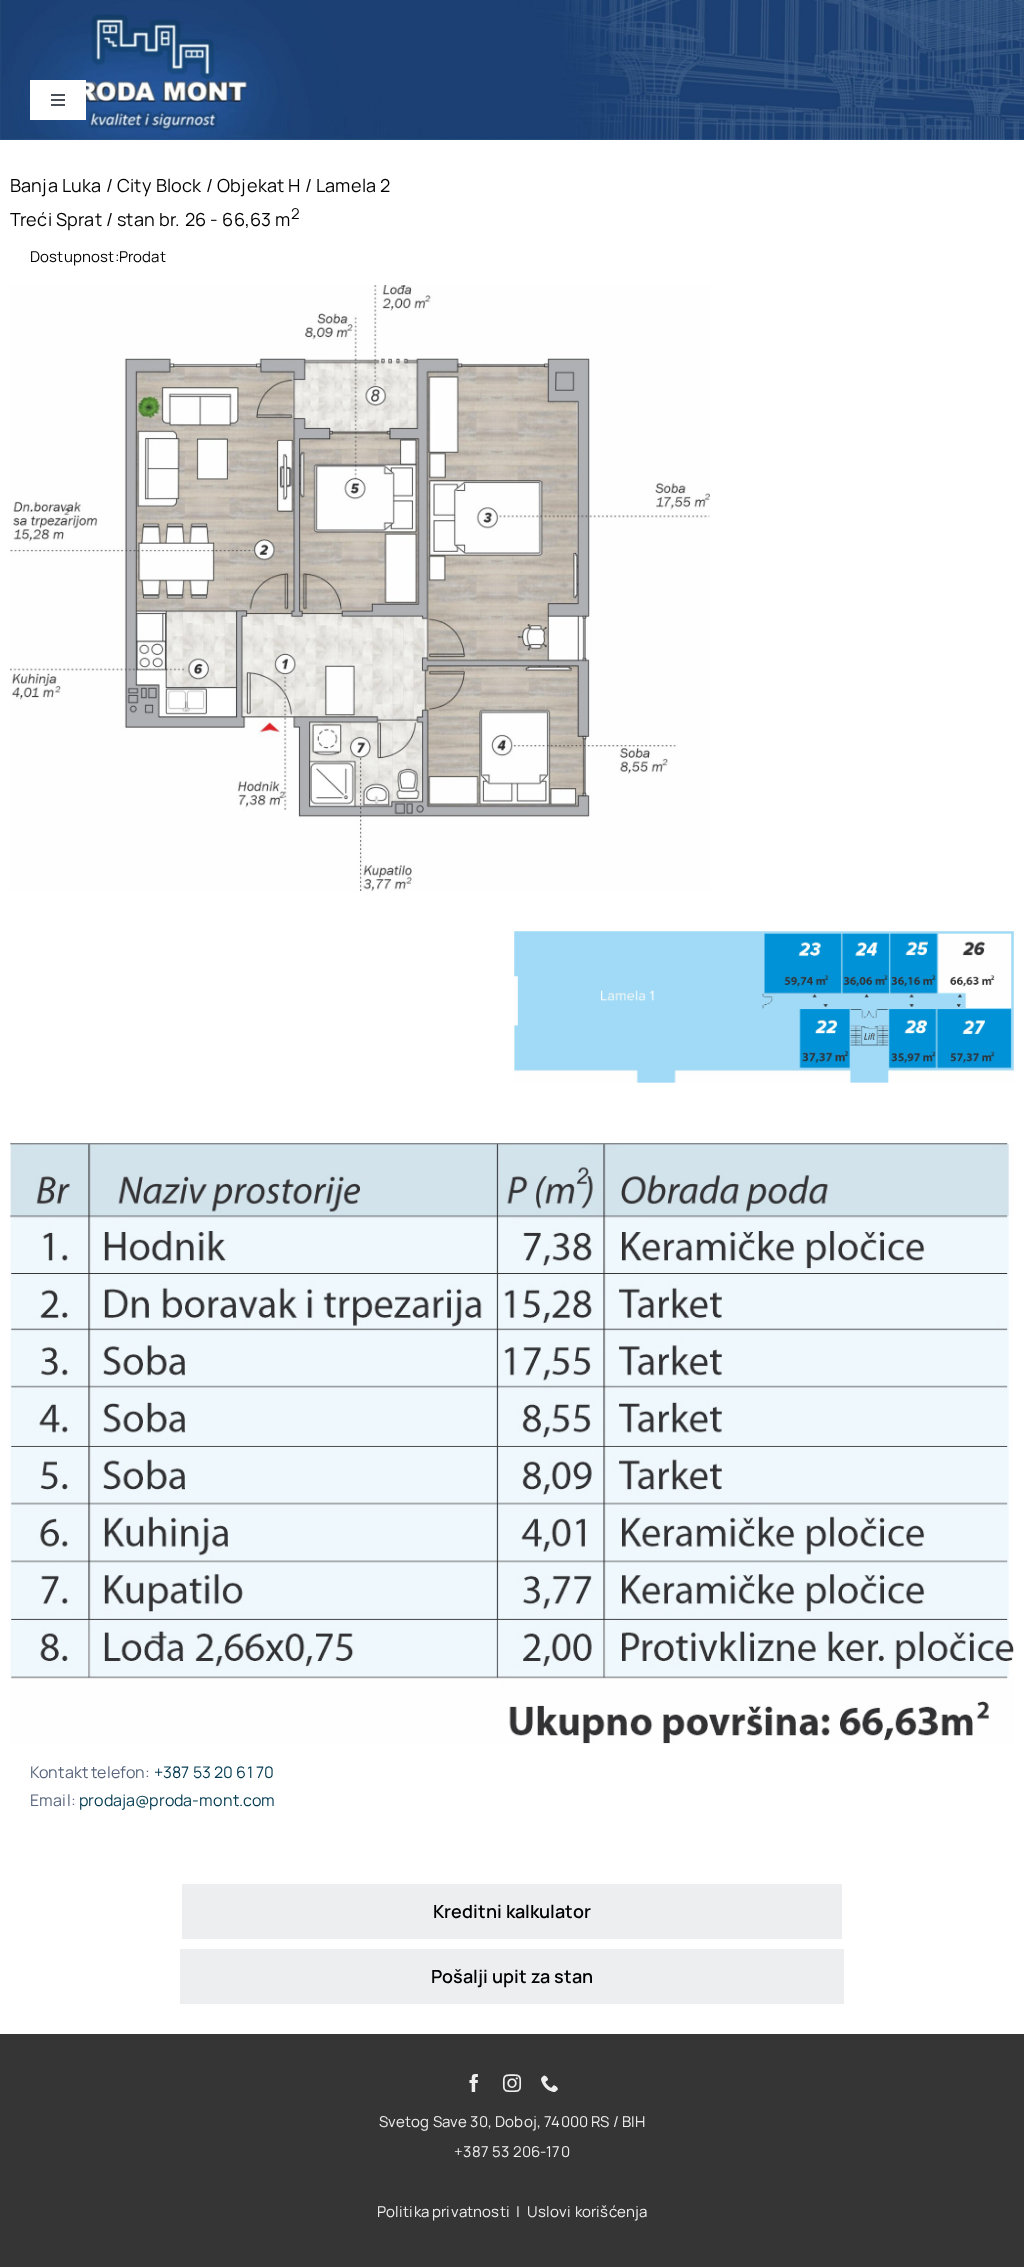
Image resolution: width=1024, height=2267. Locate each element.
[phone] (550, 2083)
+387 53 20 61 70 (214, 1772)
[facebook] (474, 2083)
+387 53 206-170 (511, 2151)
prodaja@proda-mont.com (177, 1800)
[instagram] (512, 2083)
